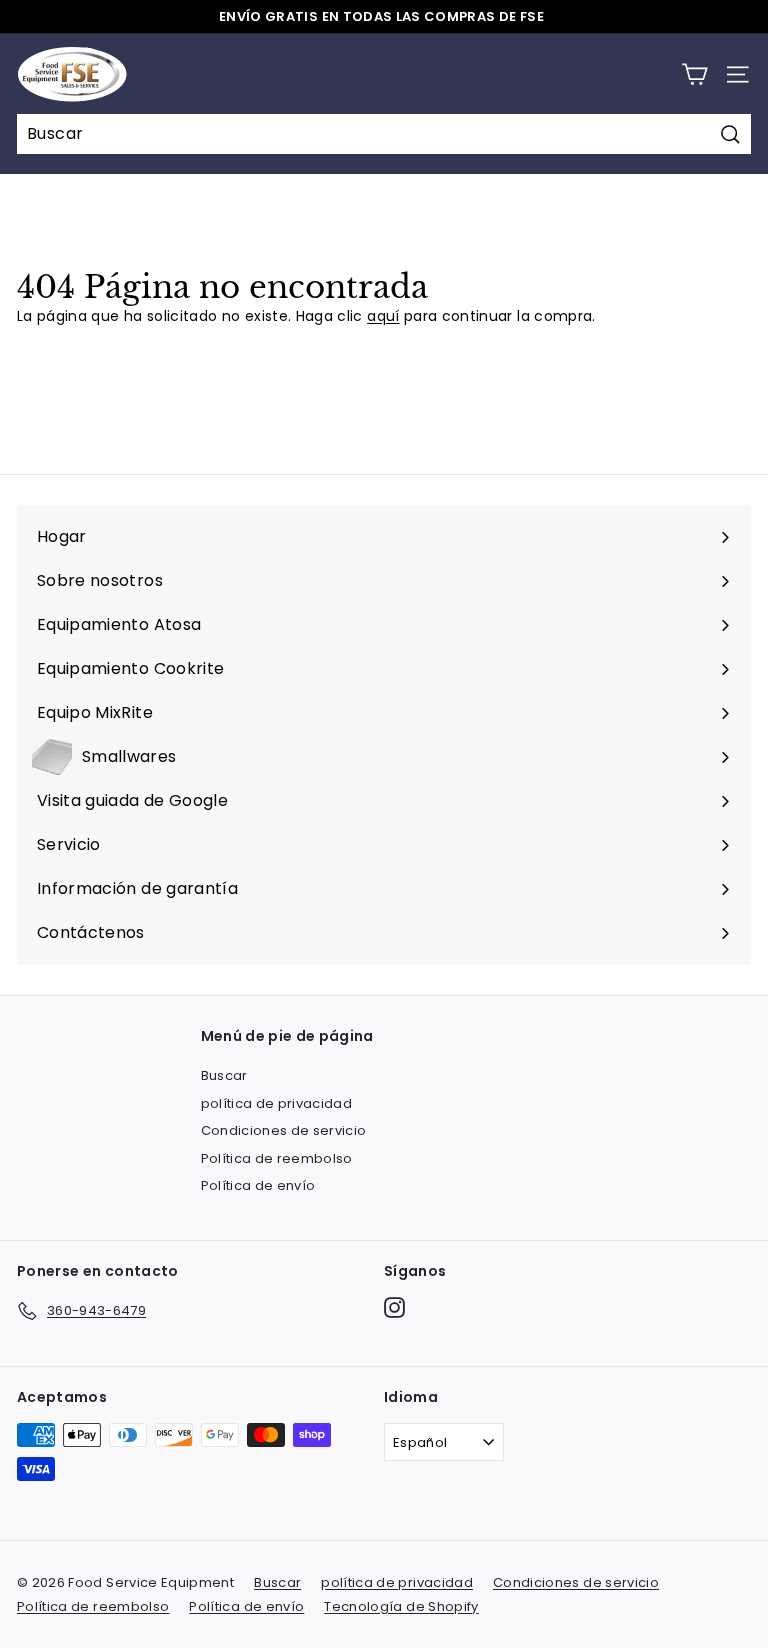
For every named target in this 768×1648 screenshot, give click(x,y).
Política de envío (258, 1185)
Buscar (224, 1075)
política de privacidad (277, 1103)
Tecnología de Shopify (401, 1606)
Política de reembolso (277, 1158)
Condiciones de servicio (284, 1130)
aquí (383, 316)
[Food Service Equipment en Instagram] (394, 1307)
